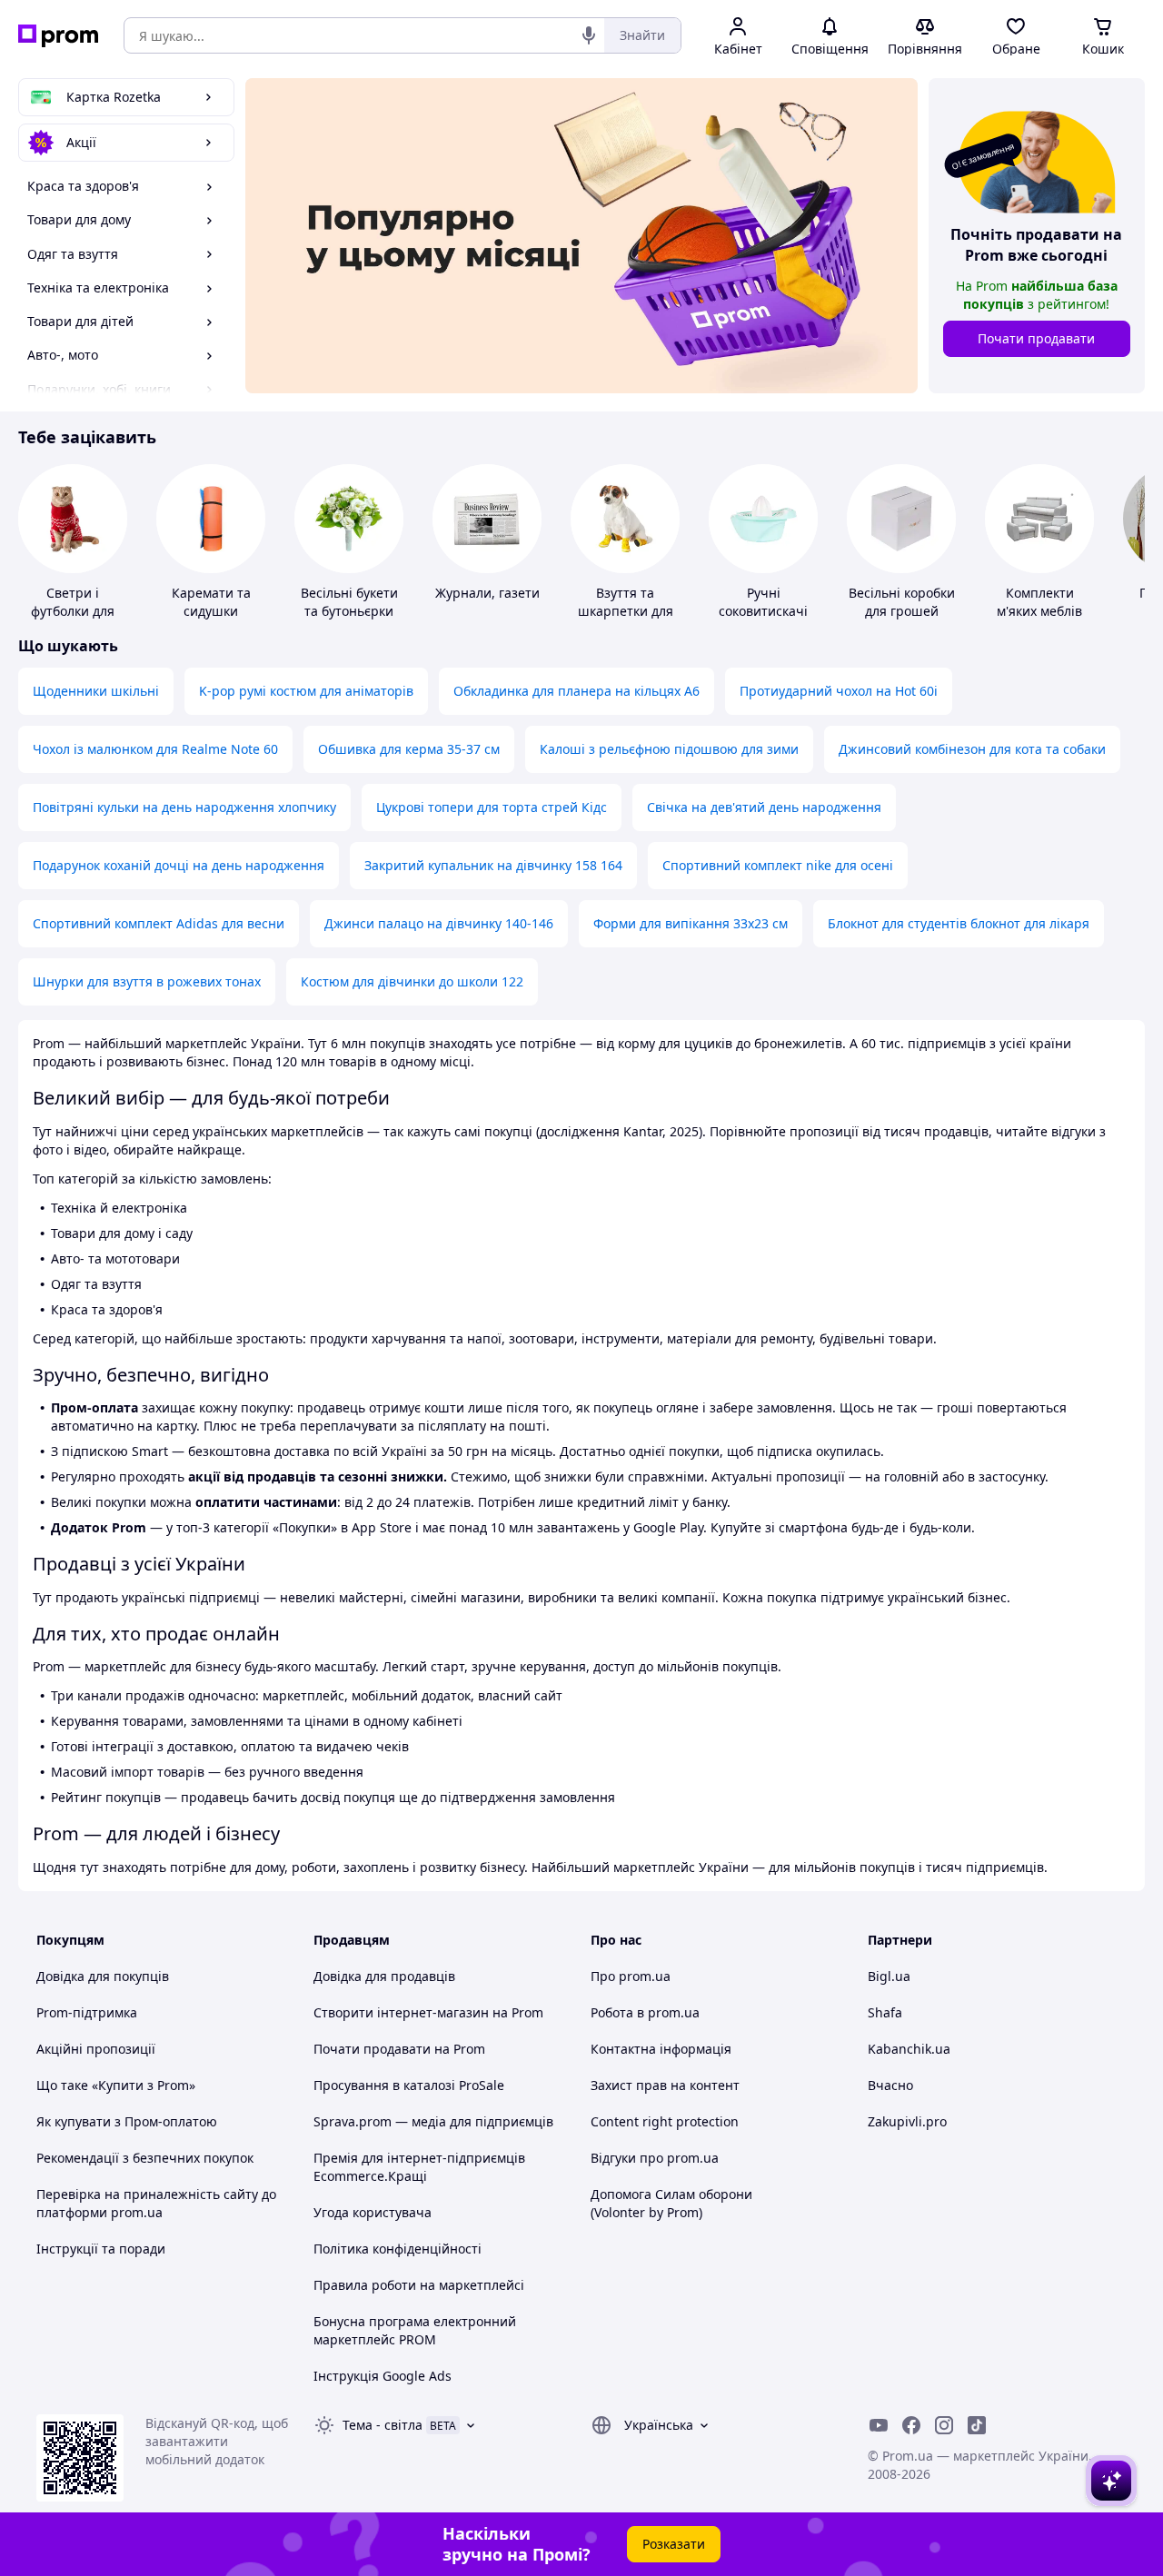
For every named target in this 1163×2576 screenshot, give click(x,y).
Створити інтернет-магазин (401, 2012)
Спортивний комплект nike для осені (778, 865)
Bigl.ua (889, 1976)
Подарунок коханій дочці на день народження (179, 865)
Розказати (674, 2544)
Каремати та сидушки (211, 602)
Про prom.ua (631, 1976)
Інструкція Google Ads (383, 2376)
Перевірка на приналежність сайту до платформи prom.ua (156, 2203)
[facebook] (911, 2425)
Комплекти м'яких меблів (1039, 602)
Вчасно (890, 2085)
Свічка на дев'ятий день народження (764, 807)
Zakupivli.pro (907, 2121)
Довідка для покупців (103, 1976)
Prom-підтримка (87, 2012)
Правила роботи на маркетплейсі (419, 2285)
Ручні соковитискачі (763, 602)
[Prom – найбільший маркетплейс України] (58, 36)
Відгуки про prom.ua (655, 2158)
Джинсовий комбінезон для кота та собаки (972, 749)
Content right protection (665, 2121)
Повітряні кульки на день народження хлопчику (184, 807)
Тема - (383, 2425)
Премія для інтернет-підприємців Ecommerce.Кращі (419, 2167)
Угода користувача (373, 2212)
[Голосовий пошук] (589, 35)
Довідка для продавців (384, 1976)
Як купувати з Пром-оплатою (127, 2121)
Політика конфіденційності (398, 2249)
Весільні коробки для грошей (902, 602)
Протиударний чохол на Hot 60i (839, 691)
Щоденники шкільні (96, 691)
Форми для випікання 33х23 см (691, 923)
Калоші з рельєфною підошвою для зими (669, 749)
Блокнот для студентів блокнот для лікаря (959, 923)
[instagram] (944, 2425)
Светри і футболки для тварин (73, 611)
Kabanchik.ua (909, 2049)
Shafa (885, 2012)
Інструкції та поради (101, 2249)
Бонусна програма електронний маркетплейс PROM (415, 2330)
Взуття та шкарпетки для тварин (626, 611)
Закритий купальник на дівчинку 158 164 (493, 865)
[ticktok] (977, 2425)
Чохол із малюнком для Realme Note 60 (155, 749)
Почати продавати (1036, 338)
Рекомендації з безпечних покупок (145, 2158)
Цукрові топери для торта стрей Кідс (492, 807)
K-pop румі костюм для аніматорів (306, 691)
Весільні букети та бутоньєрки (349, 602)
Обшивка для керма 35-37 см (409, 749)
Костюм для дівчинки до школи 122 (412, 981)
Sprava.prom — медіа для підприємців (433, 2121)
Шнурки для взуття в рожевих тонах (147, 981)
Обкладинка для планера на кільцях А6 (577, 691)
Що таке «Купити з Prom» (116, 2085)
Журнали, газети (487, 593)
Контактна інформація (661, 2049)
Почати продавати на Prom (399, 2049)
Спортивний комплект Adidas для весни (159, 923)
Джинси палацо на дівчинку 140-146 (439, 923)
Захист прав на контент (665, 2085)
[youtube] (879, 2425)
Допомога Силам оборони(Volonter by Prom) (671, 2203)
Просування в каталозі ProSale (409, 2085)
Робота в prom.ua (645, 2012)
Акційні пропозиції (96, 2049)
